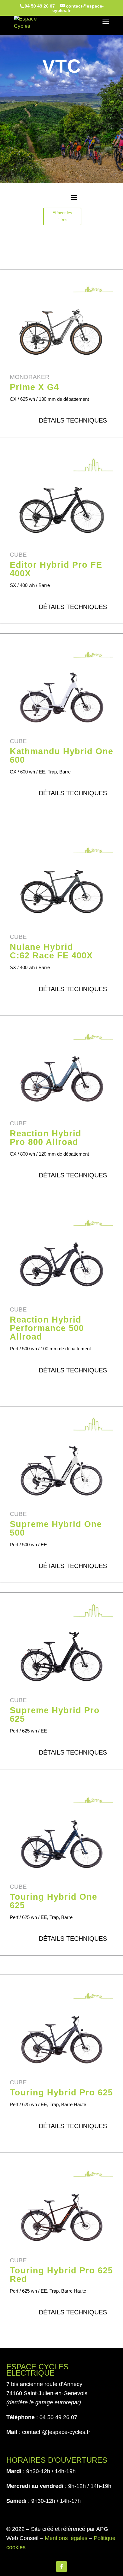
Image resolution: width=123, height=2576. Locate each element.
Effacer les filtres (62, 216)
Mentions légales (66, 2538)
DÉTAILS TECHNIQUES (73, 420)
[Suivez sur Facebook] (61, 2567)
